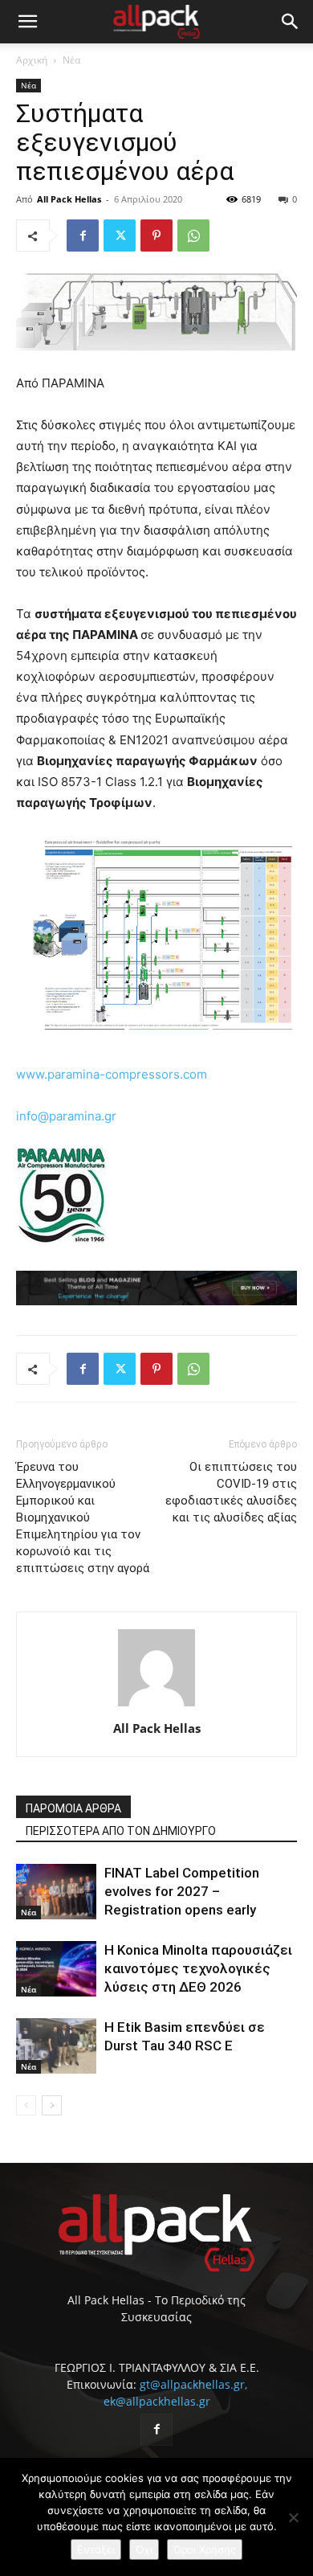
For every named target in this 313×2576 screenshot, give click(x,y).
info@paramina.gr (66, 1116)
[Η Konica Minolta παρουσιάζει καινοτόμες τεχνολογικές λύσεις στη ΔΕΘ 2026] (56, 1969)
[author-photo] (156, 1706)
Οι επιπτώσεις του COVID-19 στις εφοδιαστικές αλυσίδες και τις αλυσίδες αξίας (231, 1492)
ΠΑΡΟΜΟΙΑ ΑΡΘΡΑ (73, 1808)
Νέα (71, 60)
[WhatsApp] (193, 235)
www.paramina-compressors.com (112, 1074)
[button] (27, 22)
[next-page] (52, 2105)
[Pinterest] (156, 235)
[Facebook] (83, 235)
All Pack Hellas (69, 199)
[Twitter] (120, 235)
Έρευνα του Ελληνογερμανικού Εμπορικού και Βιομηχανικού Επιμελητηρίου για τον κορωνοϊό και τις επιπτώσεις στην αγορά (83, 1517)
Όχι (144, 2549)
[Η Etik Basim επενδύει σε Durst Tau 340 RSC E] (56, 2046)
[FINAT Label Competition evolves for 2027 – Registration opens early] (56, 1892)
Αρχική (32, 60)
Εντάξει (96, 2549)
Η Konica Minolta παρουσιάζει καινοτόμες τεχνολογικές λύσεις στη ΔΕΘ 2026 (198, 1968)
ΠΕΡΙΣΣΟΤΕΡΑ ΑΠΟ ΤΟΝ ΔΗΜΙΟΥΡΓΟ (121, 1831)
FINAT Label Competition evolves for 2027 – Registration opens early (182, 1891)
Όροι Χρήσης (205, 2549)
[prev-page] (26, 2105)
